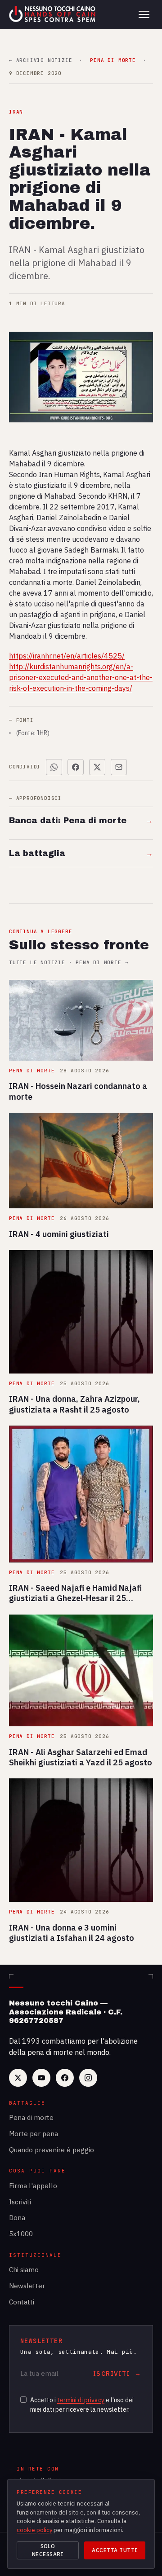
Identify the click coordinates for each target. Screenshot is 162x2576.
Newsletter (27, 2286)
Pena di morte (31, 2117)
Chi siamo (24, 2270)
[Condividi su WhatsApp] (54, 767)
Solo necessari (48, 2550)
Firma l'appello (33, 2186)
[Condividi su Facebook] (76, 767)
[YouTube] (41, 2078)
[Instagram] (88, 2078)
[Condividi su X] (97, 767)
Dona (17, 2218)
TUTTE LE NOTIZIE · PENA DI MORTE (69, 963)
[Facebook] (65, 2078)
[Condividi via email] (119, 767)
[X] (18, 2078)
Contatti (22, 2302)
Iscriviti (20, 2202)
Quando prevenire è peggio (52, 2150)
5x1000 (21, 2234)
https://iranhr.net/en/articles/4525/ (67, 656)
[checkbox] (23, 2400)
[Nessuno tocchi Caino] (53, 14)
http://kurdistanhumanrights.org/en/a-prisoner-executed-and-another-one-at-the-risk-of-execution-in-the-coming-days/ (81, 677)
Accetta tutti (115, 2550)
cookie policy (34, 2530)
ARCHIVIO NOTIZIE (40, 60)
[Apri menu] (144, 14)
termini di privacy (81, 2400)
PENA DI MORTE (113, 60)
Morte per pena (34, 2134)
